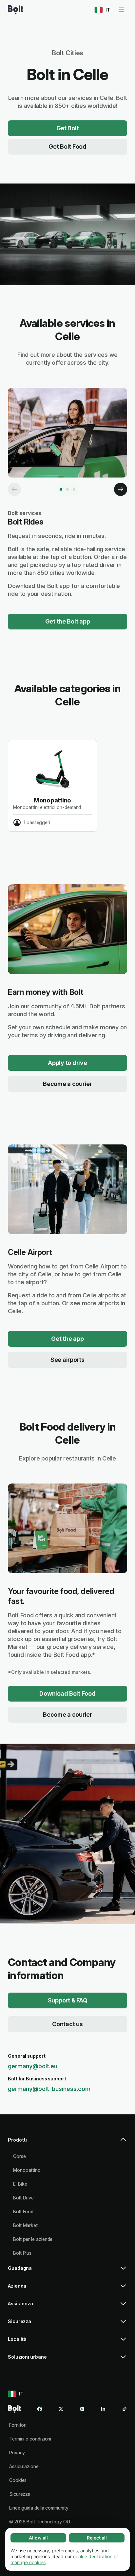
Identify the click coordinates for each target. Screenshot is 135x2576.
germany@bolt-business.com (49, 2089)
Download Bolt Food (67, 1693)
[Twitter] (61, 2409)
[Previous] (14, 489)
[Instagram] (82, 2409)
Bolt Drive (23, 2198)
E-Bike (20, 2184)
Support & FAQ (68, 2000)
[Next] (121, 489)
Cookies (18, 2480)
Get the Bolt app (68, 621)
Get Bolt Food (67, 147)
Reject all (97, 2538)
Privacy (17, 2453)
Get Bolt (68, 128)
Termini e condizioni (30, 2439)
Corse (19, 2156)
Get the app (67, 1339)
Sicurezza (20, 2494)
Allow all (38, 2538)
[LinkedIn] (103, 2409)
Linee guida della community (39, 2508)
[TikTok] (125, 2409)
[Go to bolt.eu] (16, 10)
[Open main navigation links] (121, 10)
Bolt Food (23, 2211)
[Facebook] (40, 2409)
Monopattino (27, 2170)
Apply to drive (67, 1063)
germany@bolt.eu (33, 2066)
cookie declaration (93, 2556)
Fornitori (18, 2425)
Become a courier (67, 1084)
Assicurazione (24, 2466)
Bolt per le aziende (33, 2239)
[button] (67, 2143)
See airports (67, 1360)
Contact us (67, 2024)
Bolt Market (25, 2225)
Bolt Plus (22, 2253)
